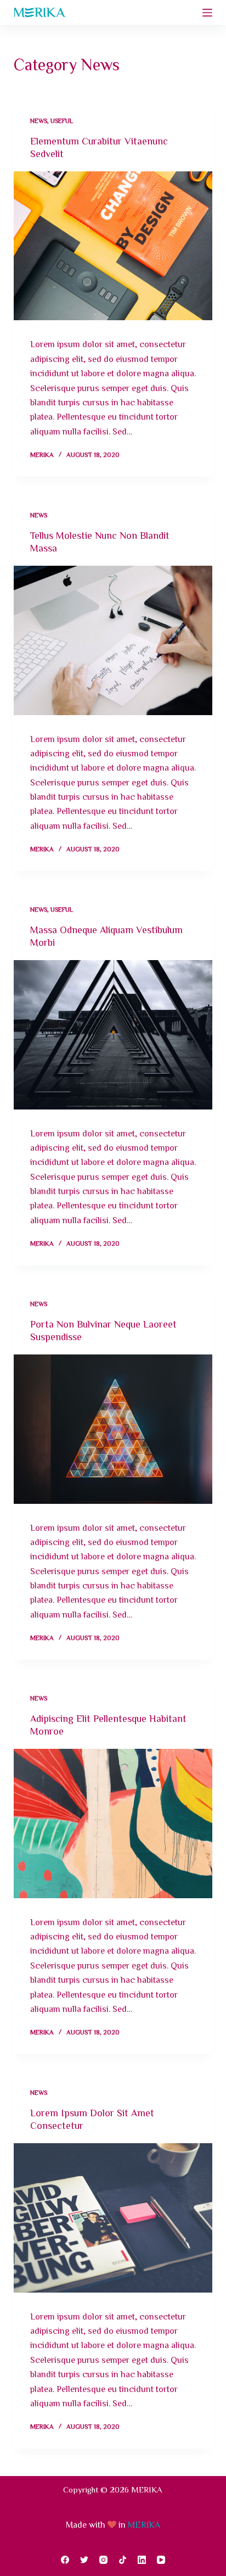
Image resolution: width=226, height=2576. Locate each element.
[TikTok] (123, 2560)
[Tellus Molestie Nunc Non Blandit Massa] (113, 640)
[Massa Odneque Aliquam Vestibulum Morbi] (113, 1035)
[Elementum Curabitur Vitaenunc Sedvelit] (113, 246)
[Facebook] (65, 2560)
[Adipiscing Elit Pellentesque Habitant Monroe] (113, 1824)
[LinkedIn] (142, 2560)
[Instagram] (103, 2560)
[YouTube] (161, 2560)
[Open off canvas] (207, 13)
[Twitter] (84, 2560)
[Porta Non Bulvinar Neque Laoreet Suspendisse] (113, 1429)
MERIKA (144, 2524)
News (39, 120)
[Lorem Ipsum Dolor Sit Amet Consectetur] (113, 2218)
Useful (62, 120)
